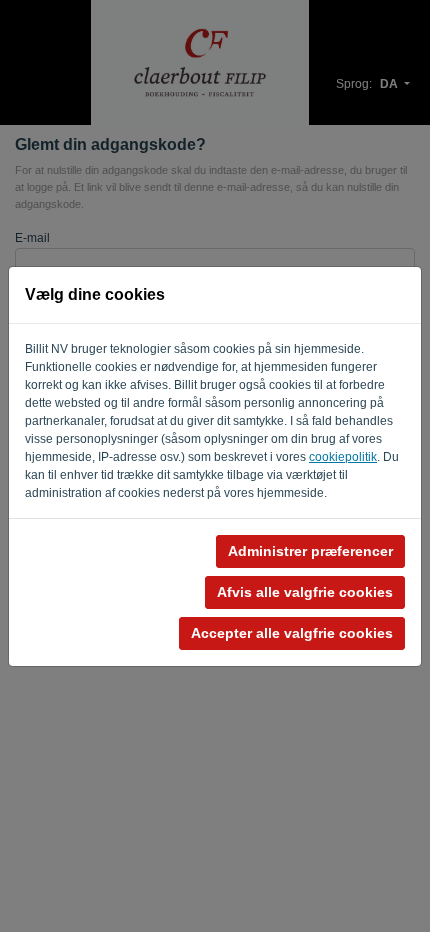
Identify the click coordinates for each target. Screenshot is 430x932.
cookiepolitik (343, 457)
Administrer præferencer (310, 551)
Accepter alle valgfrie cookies (292, 633)
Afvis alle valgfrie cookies (305, 592)
